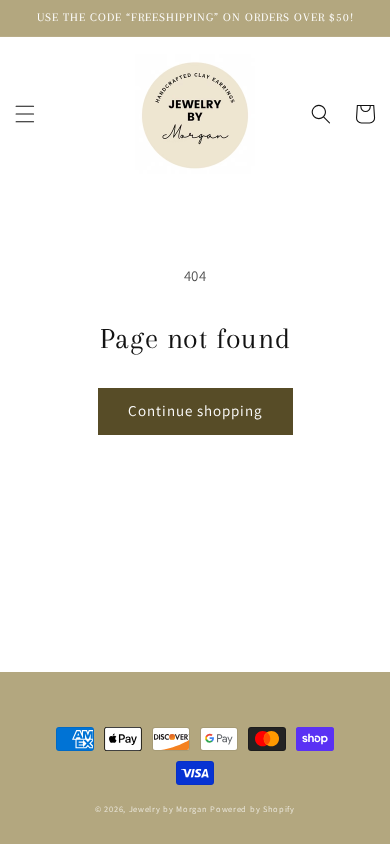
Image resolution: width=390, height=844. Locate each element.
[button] (25, 114)
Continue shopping (195, 410)
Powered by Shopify (252, 808)
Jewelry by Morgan (168, 808)
